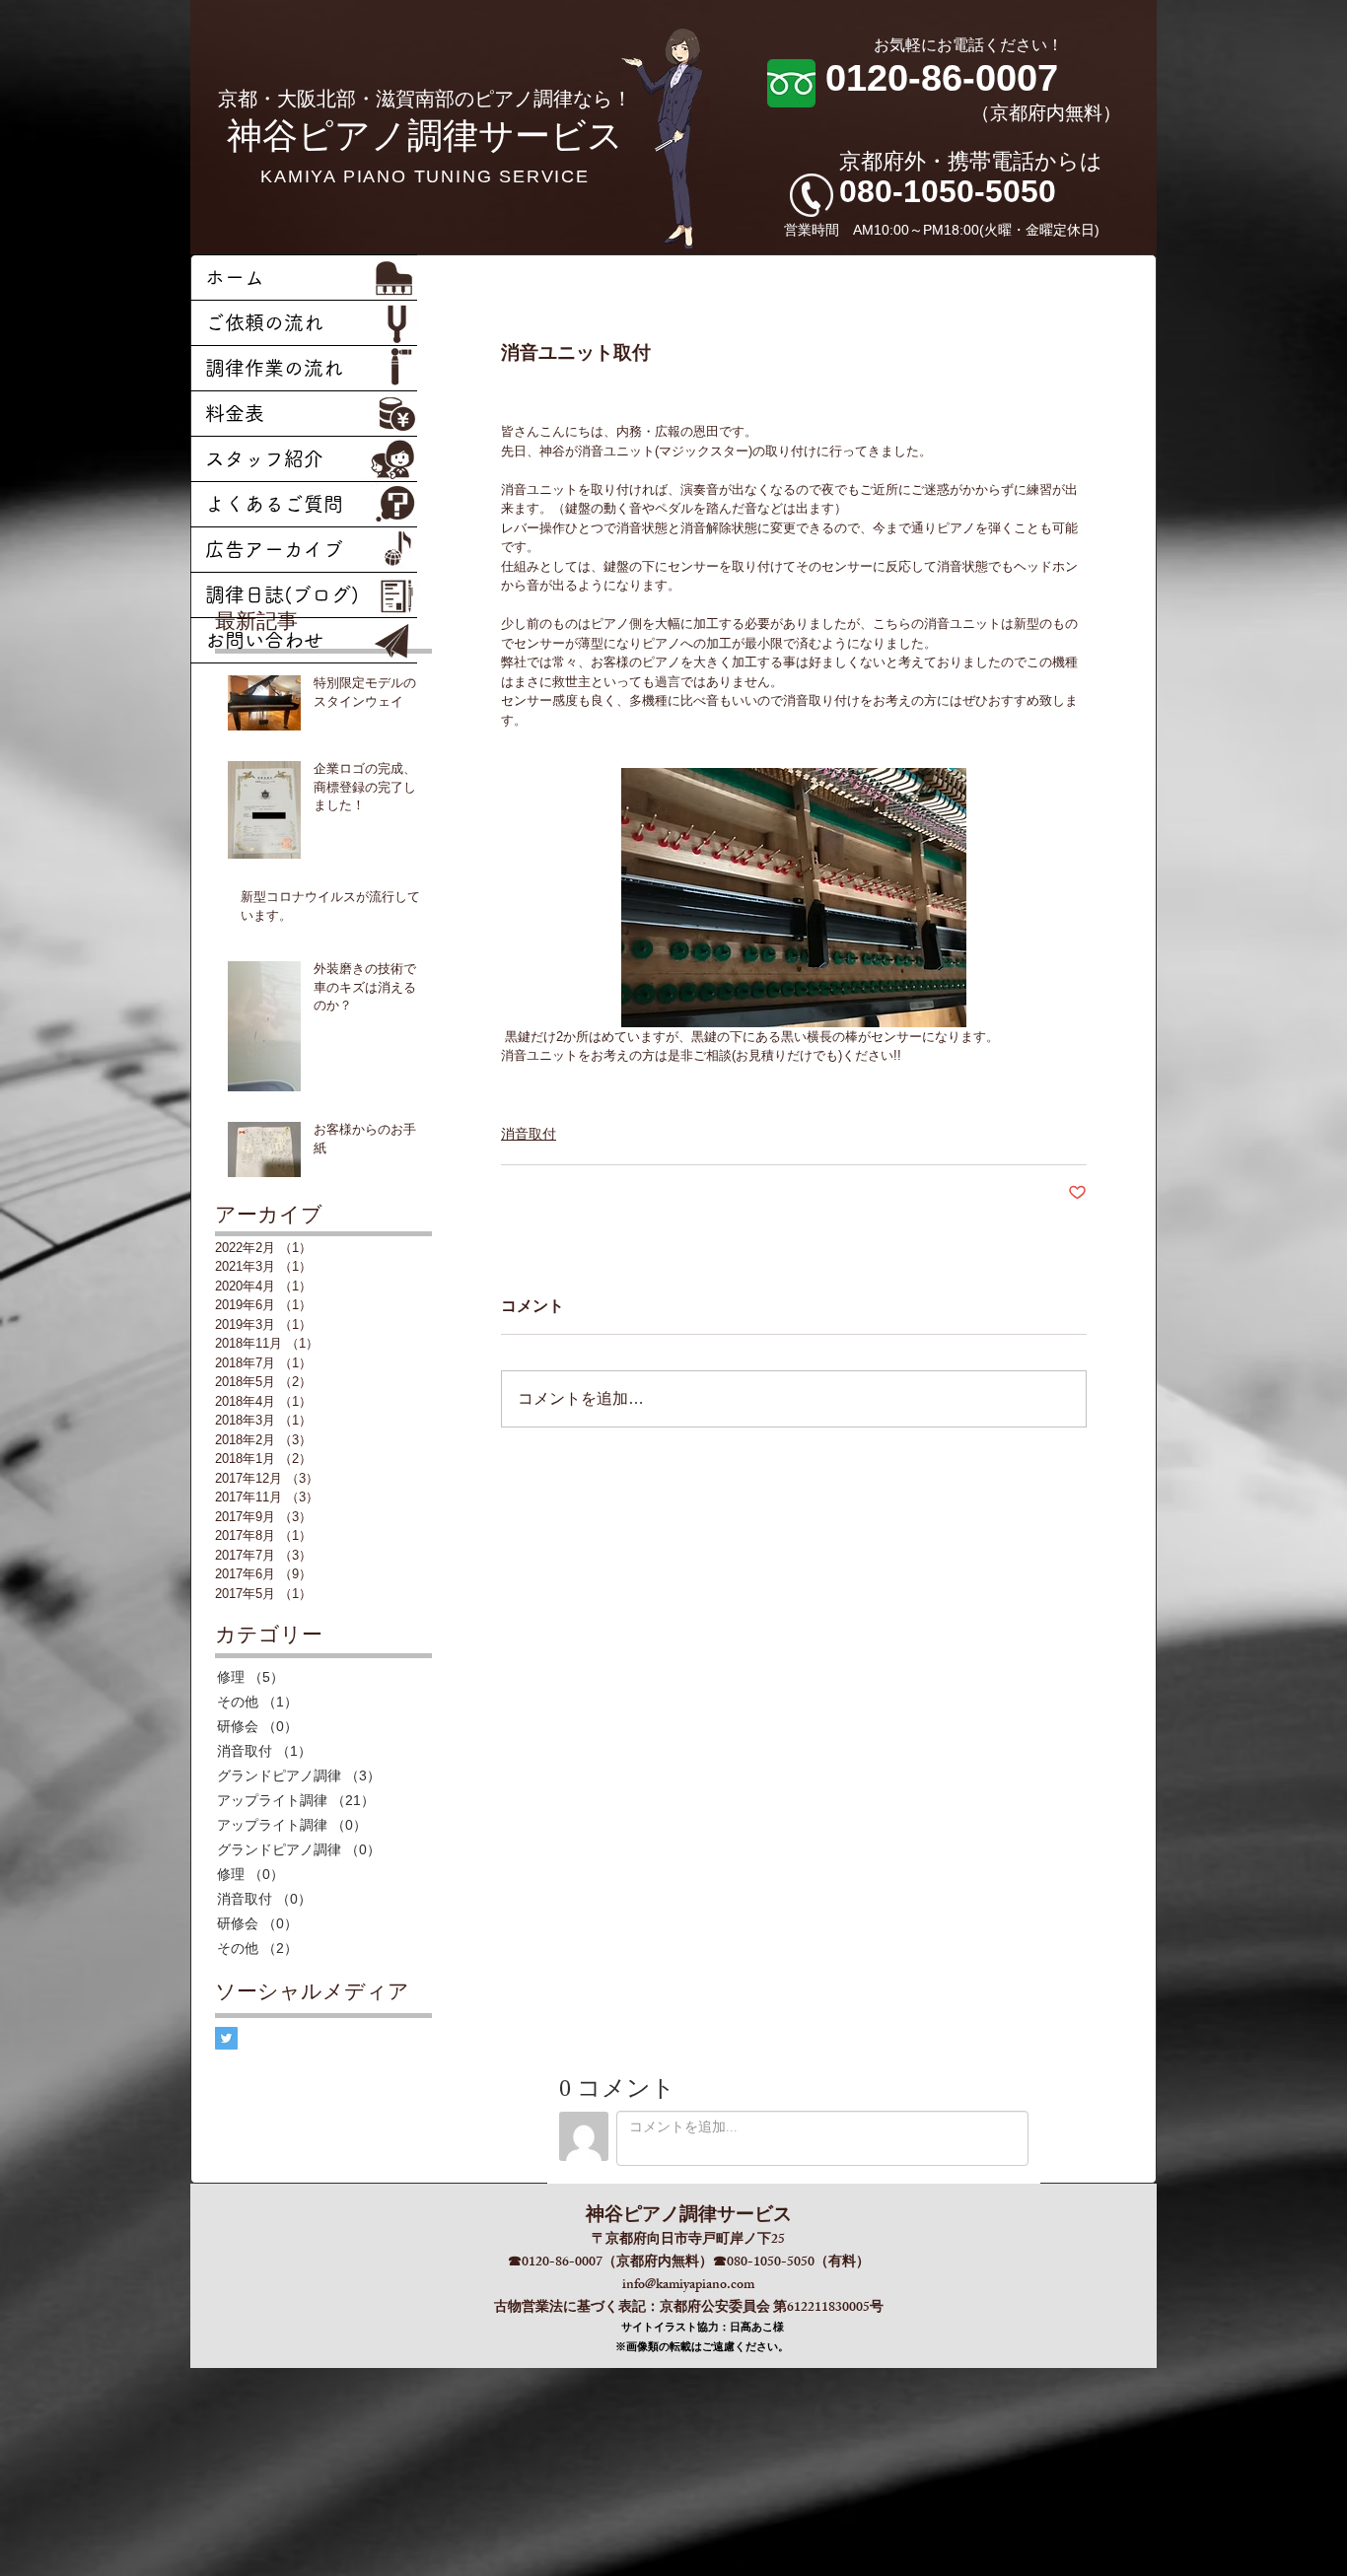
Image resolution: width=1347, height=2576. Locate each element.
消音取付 (529, 1134)
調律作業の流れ (274, 368)
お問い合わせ (264, 640)
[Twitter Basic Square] (226, 2038)
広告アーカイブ (274, 549)
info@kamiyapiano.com (688, 2286)
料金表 (235, 413)
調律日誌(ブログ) (282, 594)
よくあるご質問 (274, 504)
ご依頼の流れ (264, 322)
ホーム (235, 277)
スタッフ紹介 (264, 458)
